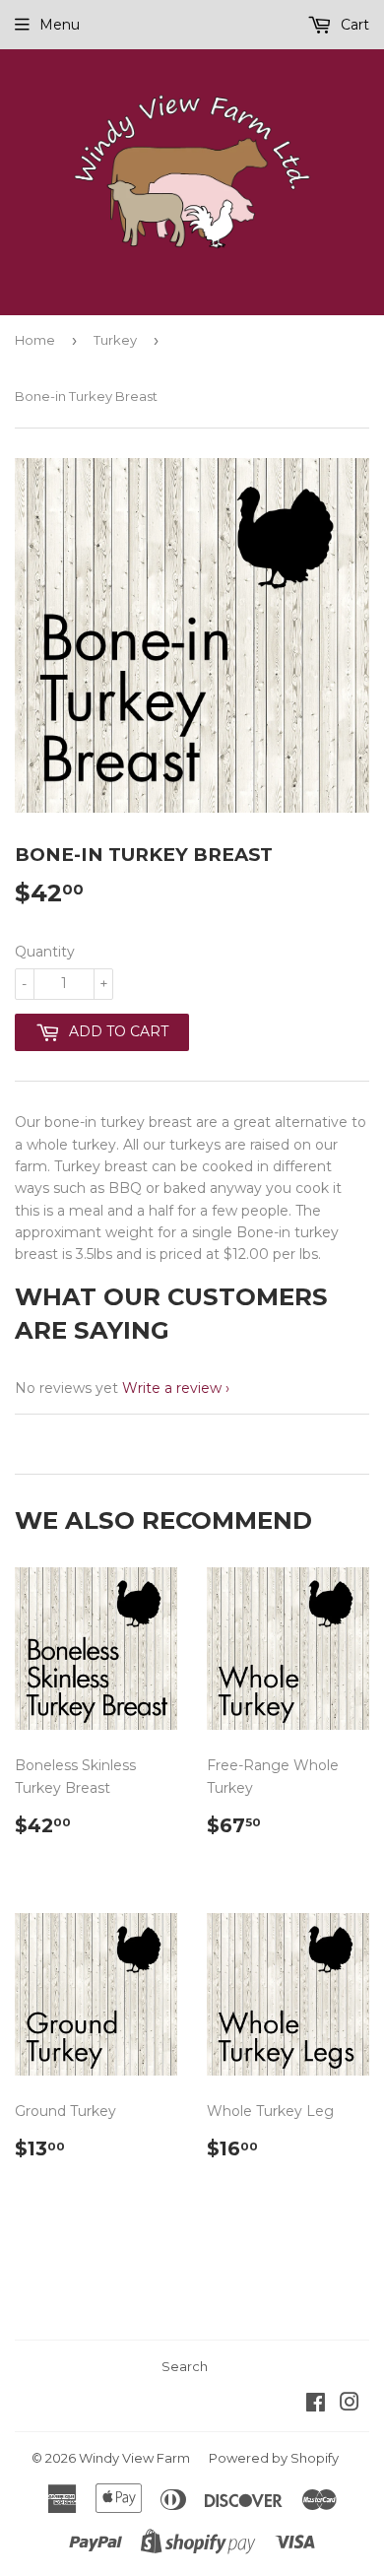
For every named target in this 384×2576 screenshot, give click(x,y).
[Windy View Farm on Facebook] (316, 2405)
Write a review (172, 1388)
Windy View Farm (134, 2458)
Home (35, 340)
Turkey (115, 340)
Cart (353, 25)
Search (185, 2366)
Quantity (45, 952)
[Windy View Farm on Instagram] (350, 2405)
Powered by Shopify (274, 2458)
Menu (60, 25)
